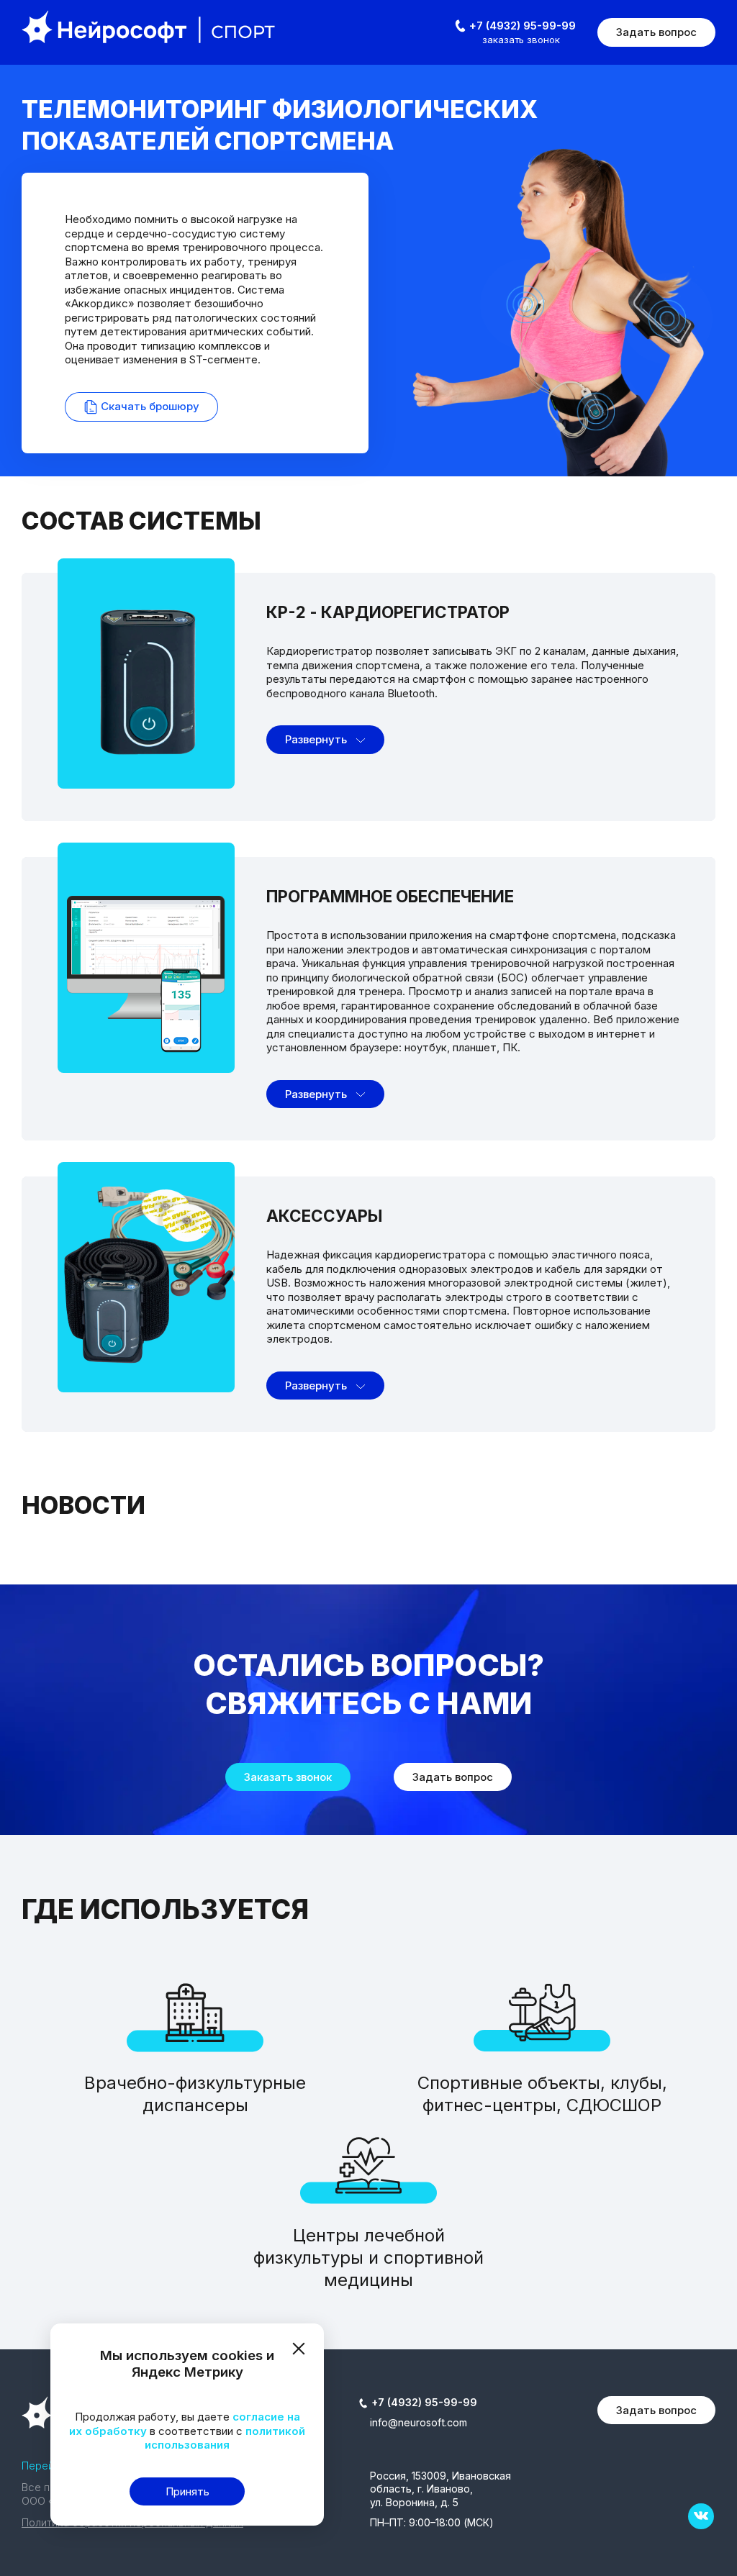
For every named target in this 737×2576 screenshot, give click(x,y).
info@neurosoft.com (419, 2422)
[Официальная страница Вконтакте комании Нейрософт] (701, 2516)
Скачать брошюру (149, 406)
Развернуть (317, 739)
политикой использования (225, 2438)
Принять (187, 2491)
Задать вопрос (656, 32)
